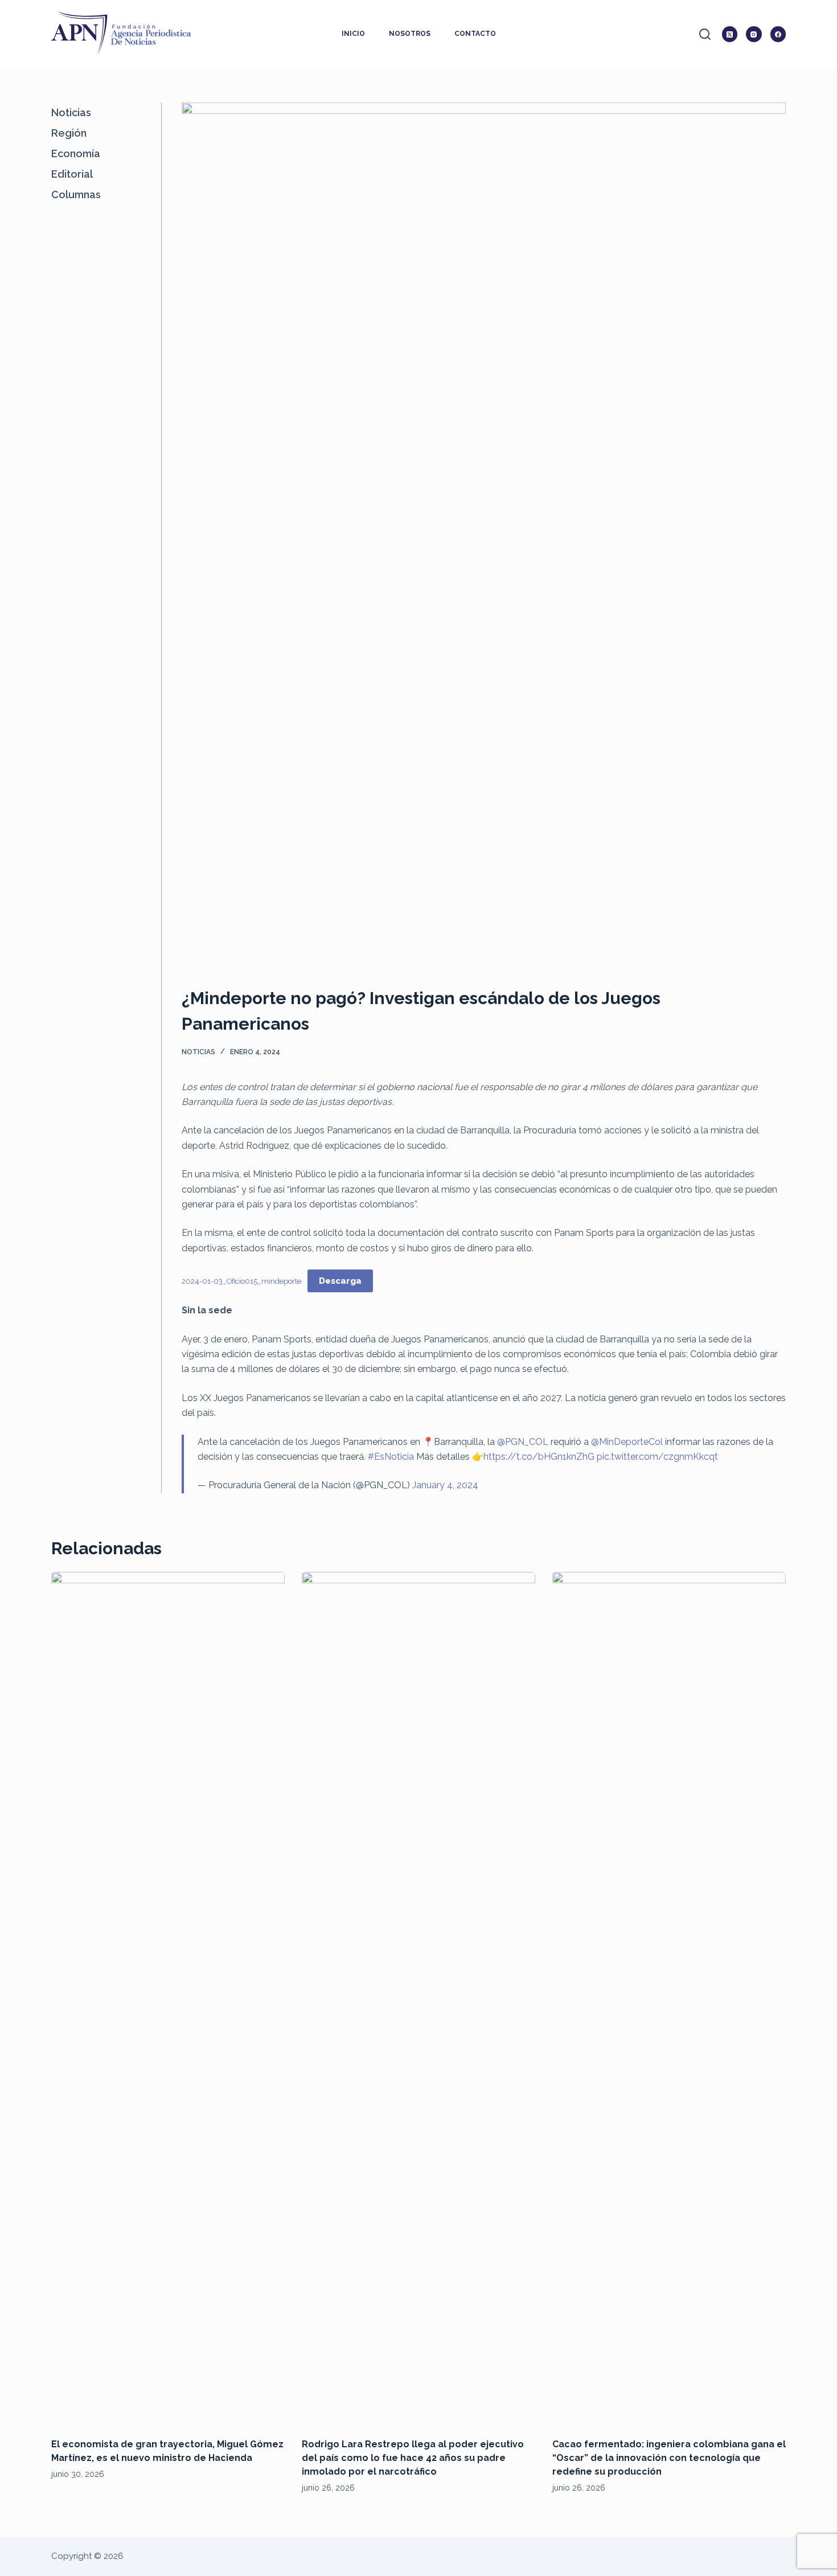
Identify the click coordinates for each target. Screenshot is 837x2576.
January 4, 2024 (445, 1485)
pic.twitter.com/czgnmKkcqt (657, 1457)
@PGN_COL (523, 1442)
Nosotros (410, 34)
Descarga (340, 1281)
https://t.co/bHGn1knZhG (539, 1457)
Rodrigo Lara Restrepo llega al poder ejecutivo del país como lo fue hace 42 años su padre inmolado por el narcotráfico (413, 2458)
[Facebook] (778, 34)
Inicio (353, 34)
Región (69, 133)
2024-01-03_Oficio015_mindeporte (241, 1281)
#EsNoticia (391, 1457)
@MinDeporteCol (627, 1442)
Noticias (198, 1052)
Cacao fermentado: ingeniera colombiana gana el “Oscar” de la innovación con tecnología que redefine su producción (669, 2458)
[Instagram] (754, 34)
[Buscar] (705, 34)
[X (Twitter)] (730, 34)
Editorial (72, 174)
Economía (76, 153)
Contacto (475, 34)
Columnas (76, 194)
